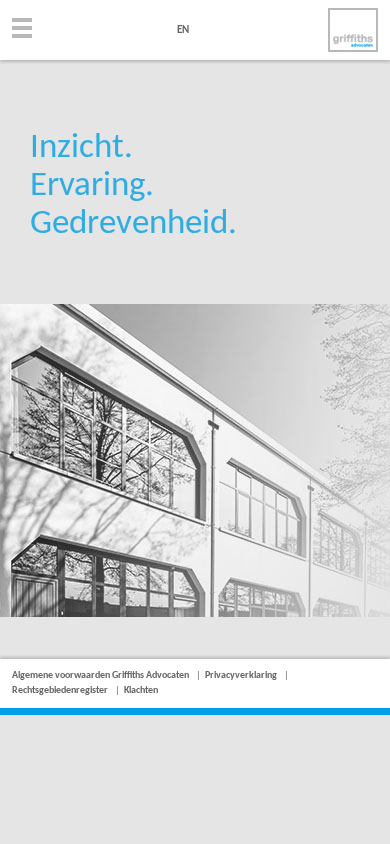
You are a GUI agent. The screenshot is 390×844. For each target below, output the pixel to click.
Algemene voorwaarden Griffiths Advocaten (100, 675)
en (183, 30)
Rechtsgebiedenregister (60, 690)
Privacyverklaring (241, 675)
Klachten (141, 690)
